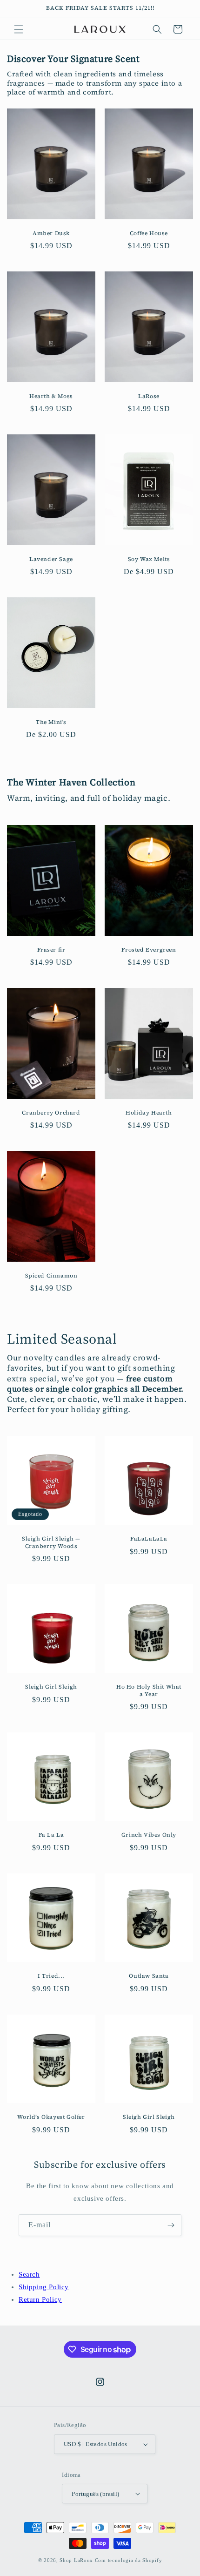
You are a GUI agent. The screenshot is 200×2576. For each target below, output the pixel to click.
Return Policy (40, 2299)
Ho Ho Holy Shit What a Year (149, 1691)
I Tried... (51, 1976)
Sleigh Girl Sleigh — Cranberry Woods (51, 1543)
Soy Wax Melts (149, 559)
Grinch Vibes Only (149, 1835)
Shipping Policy (44, 2287)
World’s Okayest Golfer (51, 2117)
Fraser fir (51, 950)
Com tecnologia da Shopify (129, 2560)
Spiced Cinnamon (51, 1276)
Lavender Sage (51, 559)
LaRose (149, 396)
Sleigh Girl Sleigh (51, 1687)
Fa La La (51, 1835)
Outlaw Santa (149, 1976)
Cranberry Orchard (51, 1113)
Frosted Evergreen (149, 950)
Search (29, 2274)
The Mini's (51, 722)
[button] (19, 29)
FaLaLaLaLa (149, 1539)
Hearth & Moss (51, 396)
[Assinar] (171, 2225)
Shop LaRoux (76, 2560)
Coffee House (149, 233)
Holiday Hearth (149, 1113)
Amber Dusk (51, 233)
